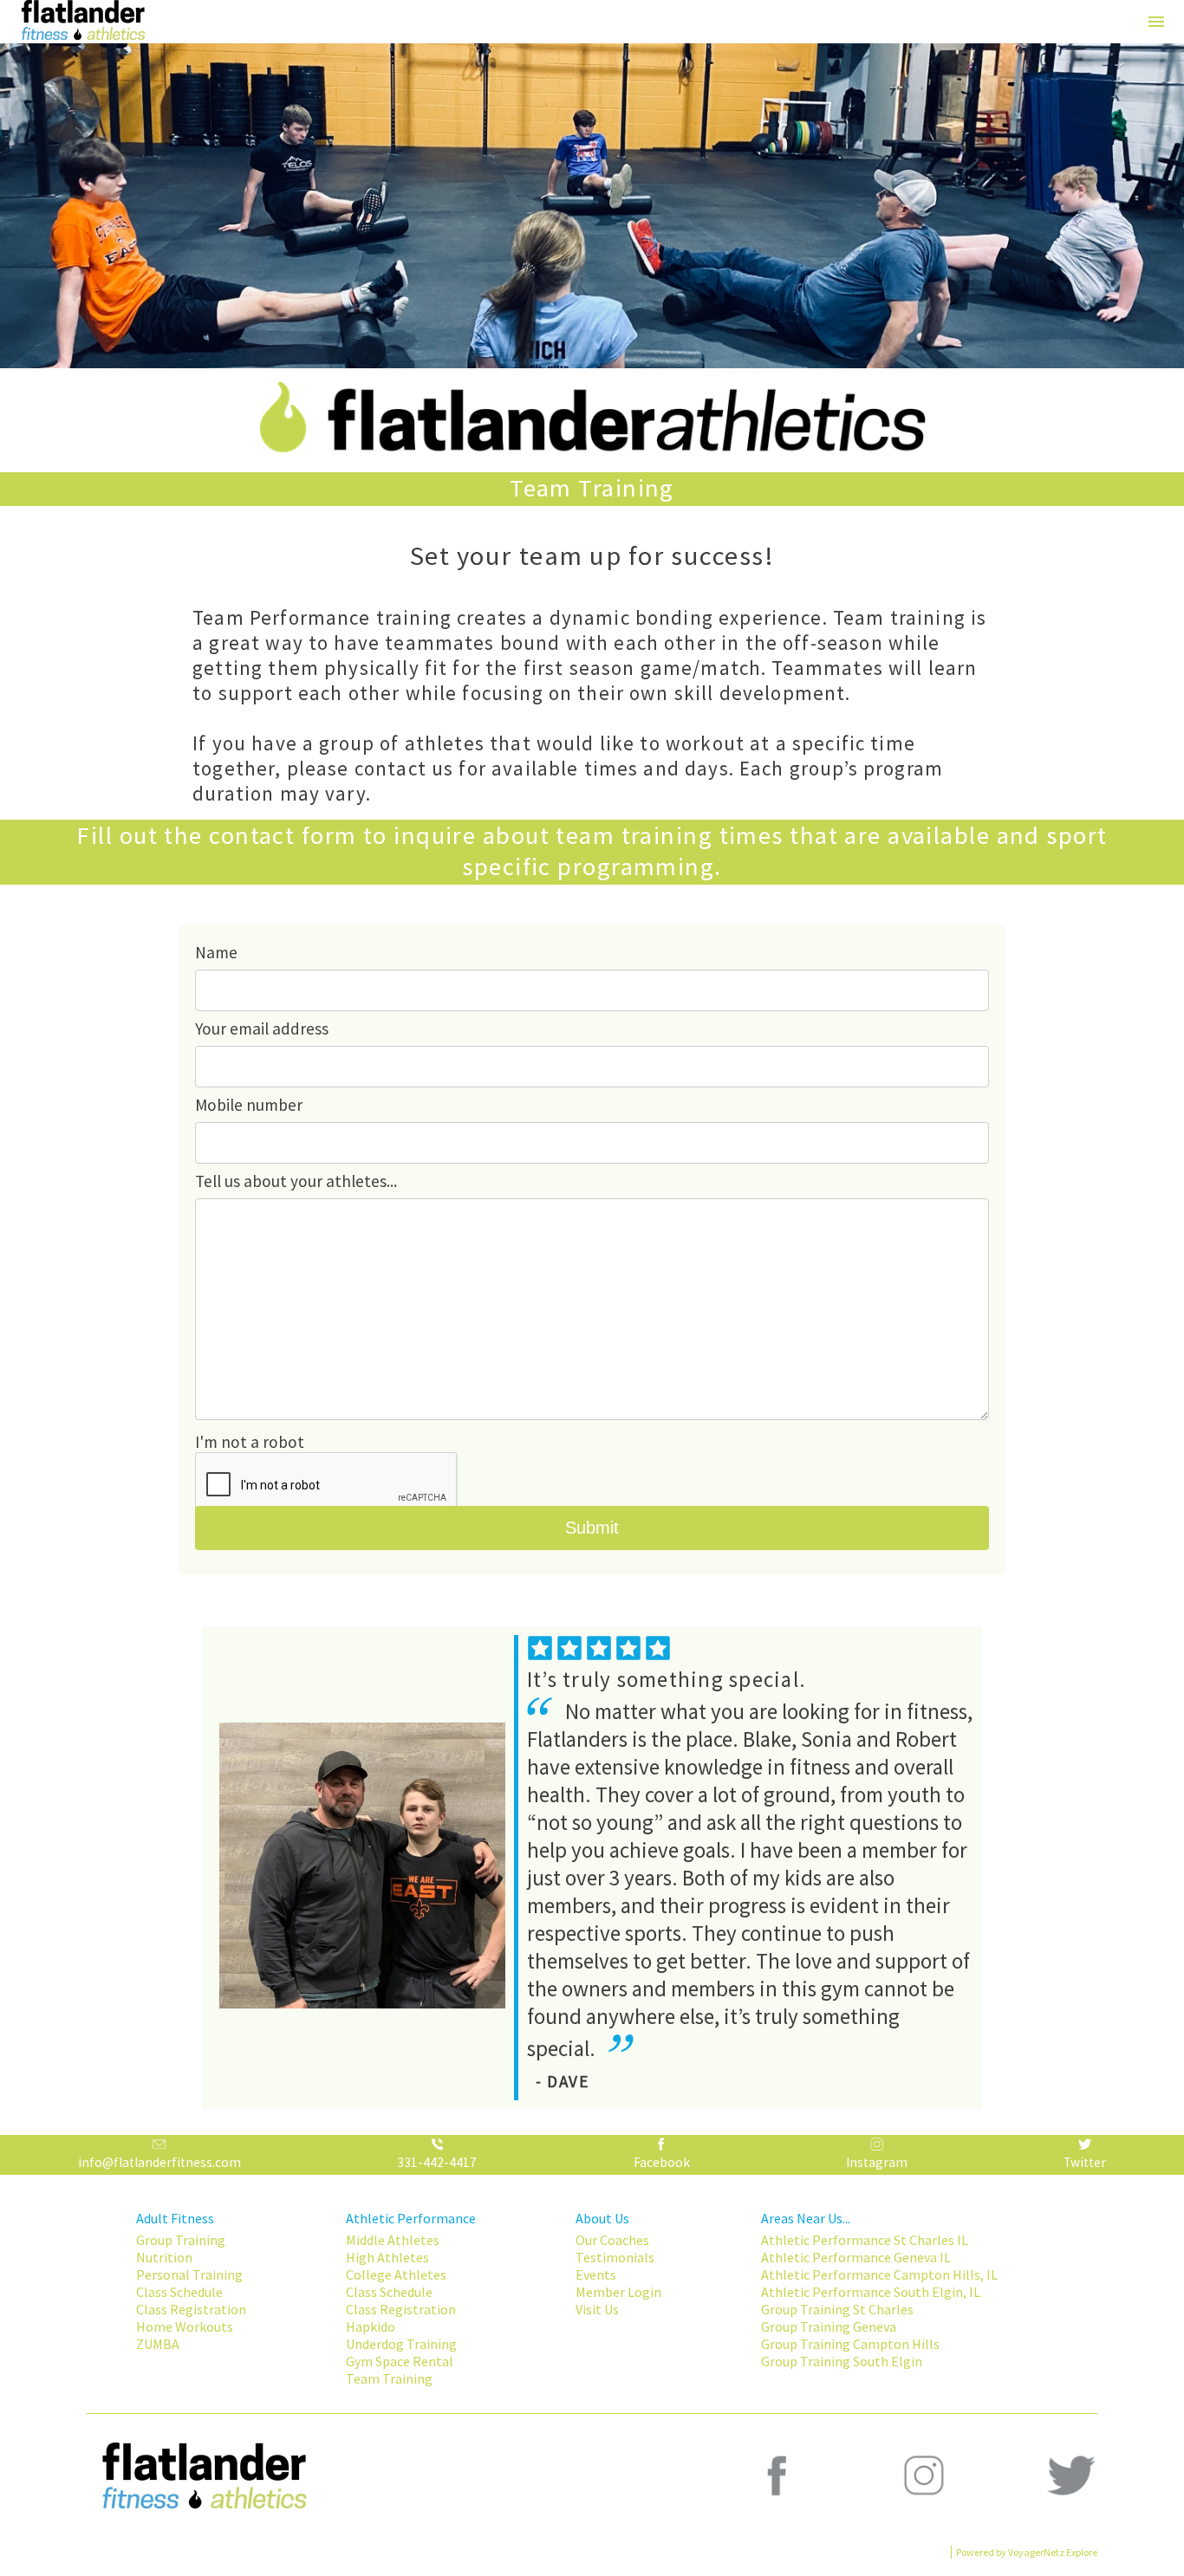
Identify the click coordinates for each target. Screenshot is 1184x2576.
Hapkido (371, 2326)
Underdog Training (401, 2344)
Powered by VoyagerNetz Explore (1027, 2552)
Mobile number (249, 1105)
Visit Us (597, 2309)
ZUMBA (158, 2344)
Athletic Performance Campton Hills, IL (879, 2274)
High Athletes (387, 2257)
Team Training (389, 2378)
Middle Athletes (393, 2240)
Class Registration (191, 2309)
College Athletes (396, 2274)
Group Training (181, 2240)
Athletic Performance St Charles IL (865, 2240)
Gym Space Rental (400, 2361)
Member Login (618, 2292)
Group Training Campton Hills (850, 2344)
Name (216, 952)
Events (596, 2274)
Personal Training (189, 2274)
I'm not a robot (250, 1442)
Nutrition (164, 2257)
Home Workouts (185, 2326)
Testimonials (615, 2257)
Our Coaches (612, 2240)
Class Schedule (179, 2292)
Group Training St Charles (837, 2309)
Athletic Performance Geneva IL (856, 2257)
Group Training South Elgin (842, 2361)
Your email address (262, 1028)
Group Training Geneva (829, 2326)
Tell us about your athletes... (296, 1181)
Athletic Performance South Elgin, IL (871, 2292)
